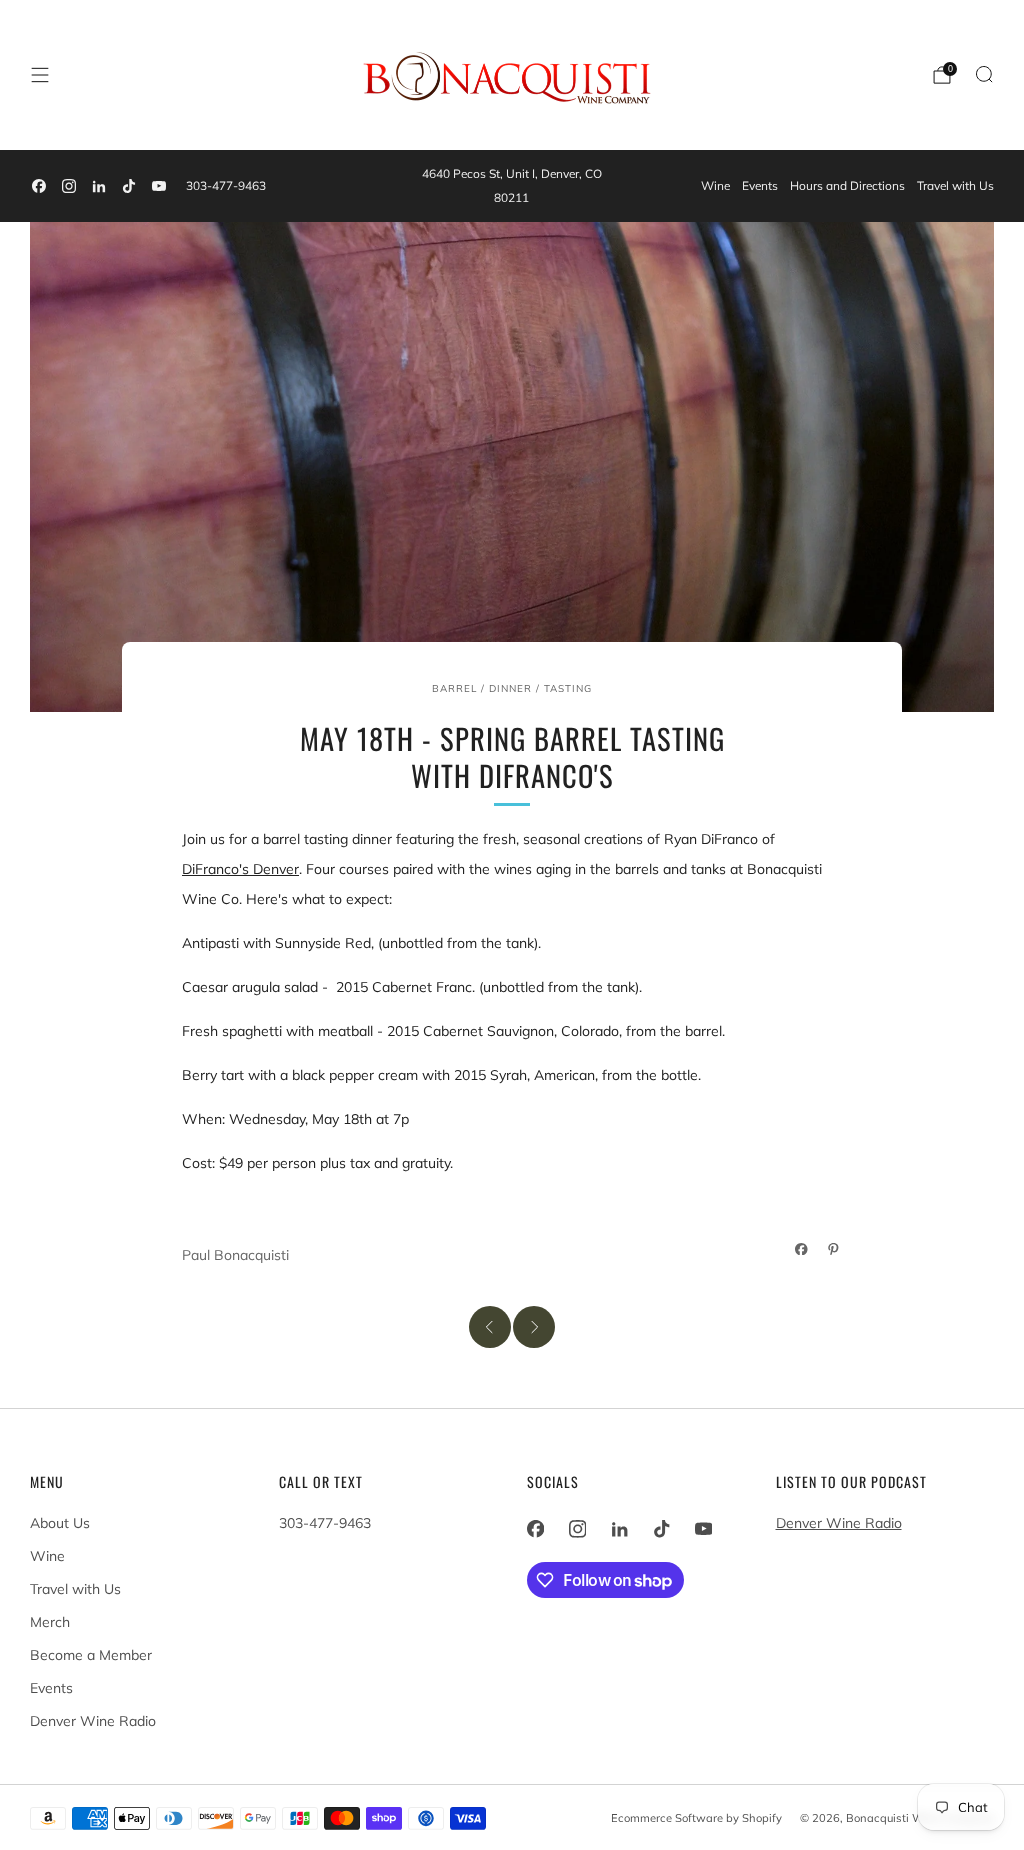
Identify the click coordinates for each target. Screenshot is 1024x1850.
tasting (568, 688)
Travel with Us (955, 185)
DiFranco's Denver (240, 869)
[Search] (984, 74)
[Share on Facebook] (802, 1249)
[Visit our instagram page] (69, 186)
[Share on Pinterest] (834, 1249)
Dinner (510, 688)
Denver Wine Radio (93, 1721)
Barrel (454, 688)
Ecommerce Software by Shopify (696, 1818)
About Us (60, 1523)
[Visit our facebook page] (39, 186)
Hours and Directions (847, 185)
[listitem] (511, 186)
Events (760, 185)
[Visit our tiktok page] (129, 186)
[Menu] (40, 75)
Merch (50, 1622)
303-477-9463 (226, 185)
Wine (715, 185)
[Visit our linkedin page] (99, 186)
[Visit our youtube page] (159, 186)
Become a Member (91, 1655)
